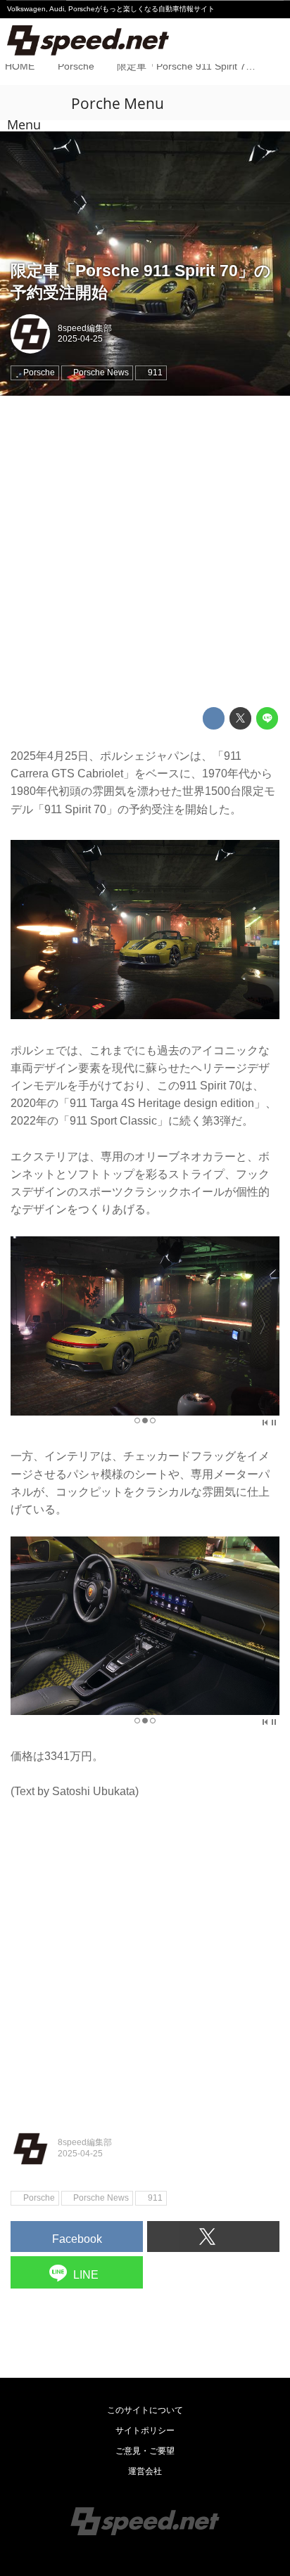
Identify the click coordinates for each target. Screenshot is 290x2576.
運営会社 (145, 2471)
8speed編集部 (85, 328)
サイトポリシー (145, 2431)
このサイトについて (145, 2410)
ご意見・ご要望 (145, 2451)
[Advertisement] (145, 552)
